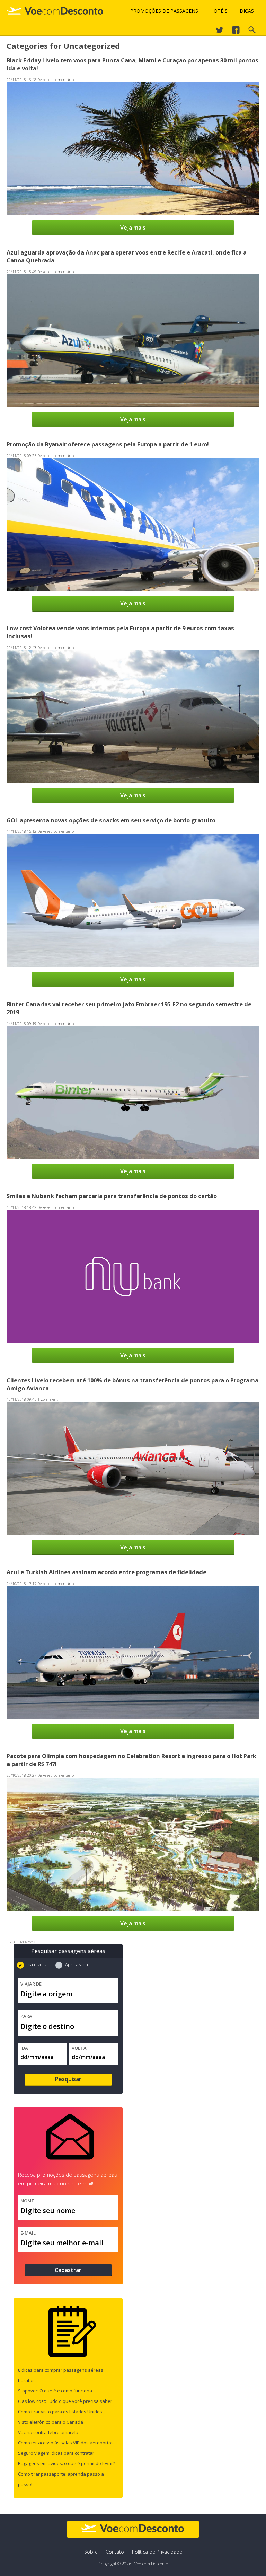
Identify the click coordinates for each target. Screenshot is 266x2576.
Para (26, 2016)
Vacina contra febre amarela (48, 2432)
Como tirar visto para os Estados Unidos (60, 2412)
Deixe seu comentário (56, 79)
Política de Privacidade (157, 2552)
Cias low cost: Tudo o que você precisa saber (65, 2401)
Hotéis (219, 11)
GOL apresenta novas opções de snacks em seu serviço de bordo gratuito (111, 820)
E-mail (28, 2233)
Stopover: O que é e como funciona (55, 2391)
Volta (79, 2048)
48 (22, 1942)
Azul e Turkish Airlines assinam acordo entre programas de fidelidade (107, 1572)
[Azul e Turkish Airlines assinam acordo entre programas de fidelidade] (133, 1716)
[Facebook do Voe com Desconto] (236, 32)
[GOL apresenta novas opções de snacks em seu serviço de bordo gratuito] (133, 964)
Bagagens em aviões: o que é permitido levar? (66, 2463)
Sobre (91, 2552)
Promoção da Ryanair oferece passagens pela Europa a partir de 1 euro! (108, 444)
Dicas (247, 11)
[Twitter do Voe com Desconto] (220, 32)
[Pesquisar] (252, 32)
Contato (115, 2552)
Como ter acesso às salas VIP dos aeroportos (66, 2443)
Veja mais (133, 228)
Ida (24, 2048)
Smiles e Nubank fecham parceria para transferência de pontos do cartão (112, 1196)
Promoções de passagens (164, 11)
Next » (30, 1942)
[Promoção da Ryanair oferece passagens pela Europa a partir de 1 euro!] (133, 588)
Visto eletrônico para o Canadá (51, 2422)
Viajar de (31, 1984)
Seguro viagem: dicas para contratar (56, 2453)
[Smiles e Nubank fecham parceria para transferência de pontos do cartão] (133, 1340)
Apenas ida (76, 1964)
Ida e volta (37, 1964)
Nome (27, 2201)
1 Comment (48, 1399)
